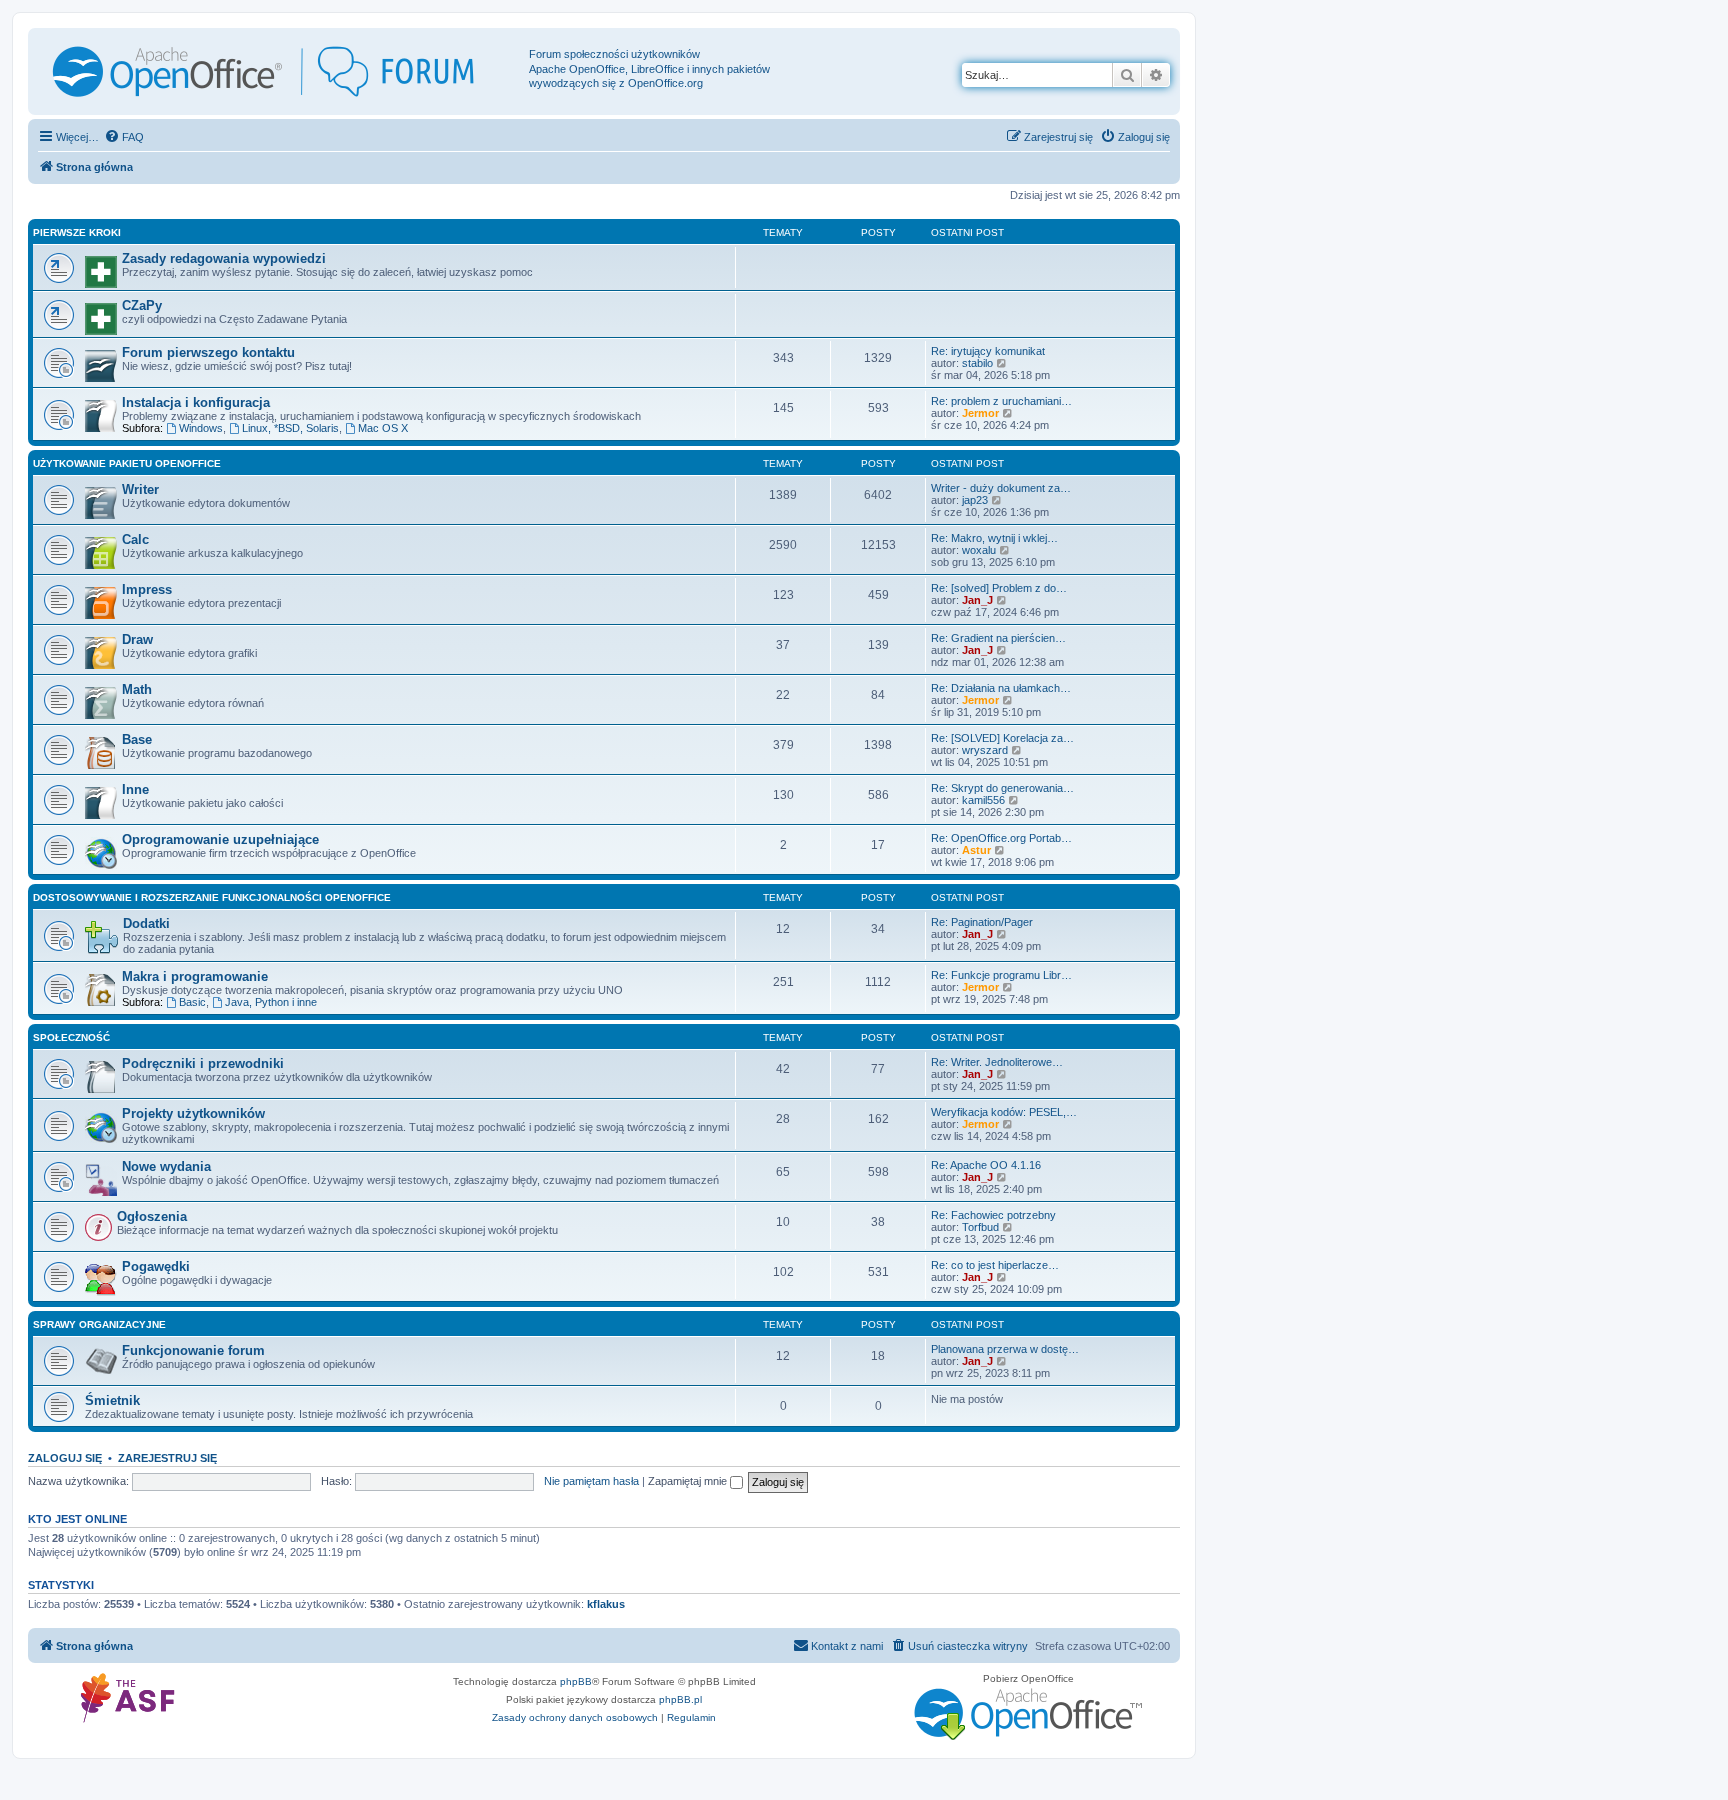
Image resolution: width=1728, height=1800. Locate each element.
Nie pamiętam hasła (591, 1481)
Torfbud (980, 1227)
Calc (135, 539)
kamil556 (983, 800)
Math (137, 689)
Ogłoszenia (152, 1216)
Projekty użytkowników (193, 1113)
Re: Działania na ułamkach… (1001, 688)
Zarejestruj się (167, 1458)
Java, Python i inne (271, 1002)
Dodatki (146, 923)
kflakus (606, 1604)
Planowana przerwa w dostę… (1005, 1349)
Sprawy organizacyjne (99, 1324)
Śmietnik (112, 1400)
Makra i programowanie (195, 976)
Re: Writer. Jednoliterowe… (997, 1062)
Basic (192, 1002)
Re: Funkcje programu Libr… (1001, 975)
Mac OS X (383, 428)
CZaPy (142, 305)
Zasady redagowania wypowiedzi (224, 258)
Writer (140, 489)
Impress (147, 589)
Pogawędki (156, 1266)
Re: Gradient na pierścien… (998, 638)
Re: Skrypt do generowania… (1002, 788)
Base (137, 739)
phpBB (576, 1681)
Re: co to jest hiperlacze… (995, 1265)
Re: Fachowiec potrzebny (993, 1215)
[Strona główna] (281, 71)
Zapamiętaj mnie (689, 1481)
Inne (135, 789)
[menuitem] (124, 137)
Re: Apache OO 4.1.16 (986, 1165)
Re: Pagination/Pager (982, 922)
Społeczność (71, 1037)
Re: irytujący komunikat (988, 351)
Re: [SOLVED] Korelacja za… (1002, 738)
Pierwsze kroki (77, 232)
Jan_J (977, 600)
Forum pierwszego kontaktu (208, 352)
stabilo (977, 363)
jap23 (975, 500)
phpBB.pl (680, 1699)
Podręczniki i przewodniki (203, 1063)
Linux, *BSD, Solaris (290, 428)
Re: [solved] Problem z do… (999, 588)
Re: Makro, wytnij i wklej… (994, 538)
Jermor (980, 413)
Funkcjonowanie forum (193, 1350)
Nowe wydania (166, 1166)
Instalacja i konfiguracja (196, 402)
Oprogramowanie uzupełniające (220, 839)
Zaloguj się (65, 1458)
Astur (976, 850)
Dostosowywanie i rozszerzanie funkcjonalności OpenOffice (212, 897)
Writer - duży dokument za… (1001, 488)
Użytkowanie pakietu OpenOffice (127, 463)
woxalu (979, 550)
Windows (201, 428)
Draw (137, 639)
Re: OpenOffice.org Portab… (1001, 838)
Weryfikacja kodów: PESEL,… (1004, 1112)
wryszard (985, 750)
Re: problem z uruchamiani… (1001, 401)
